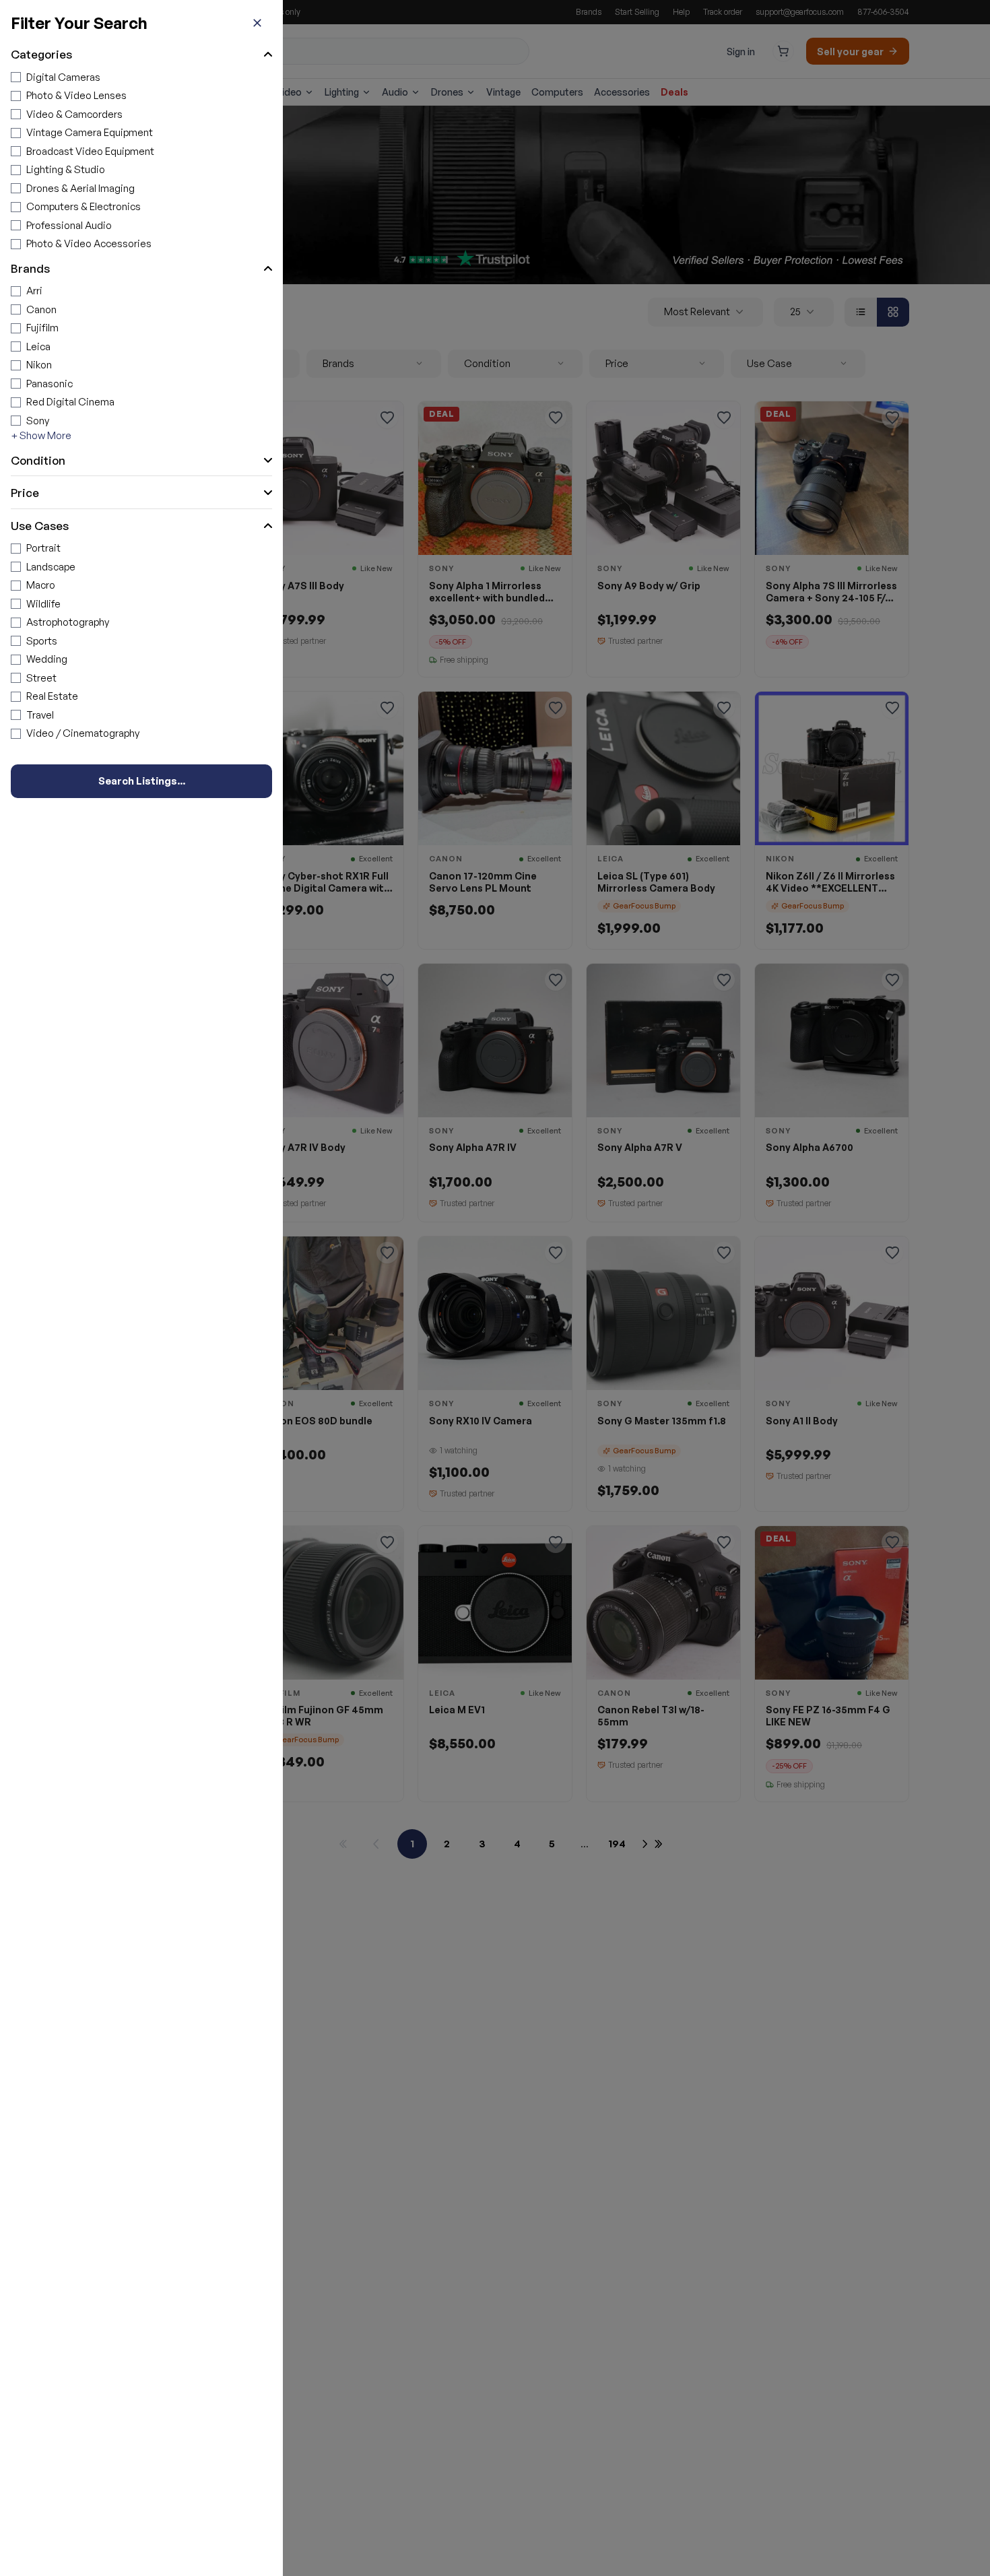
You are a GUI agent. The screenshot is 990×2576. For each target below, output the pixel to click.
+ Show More (41, 435)
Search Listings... (142, 781)
